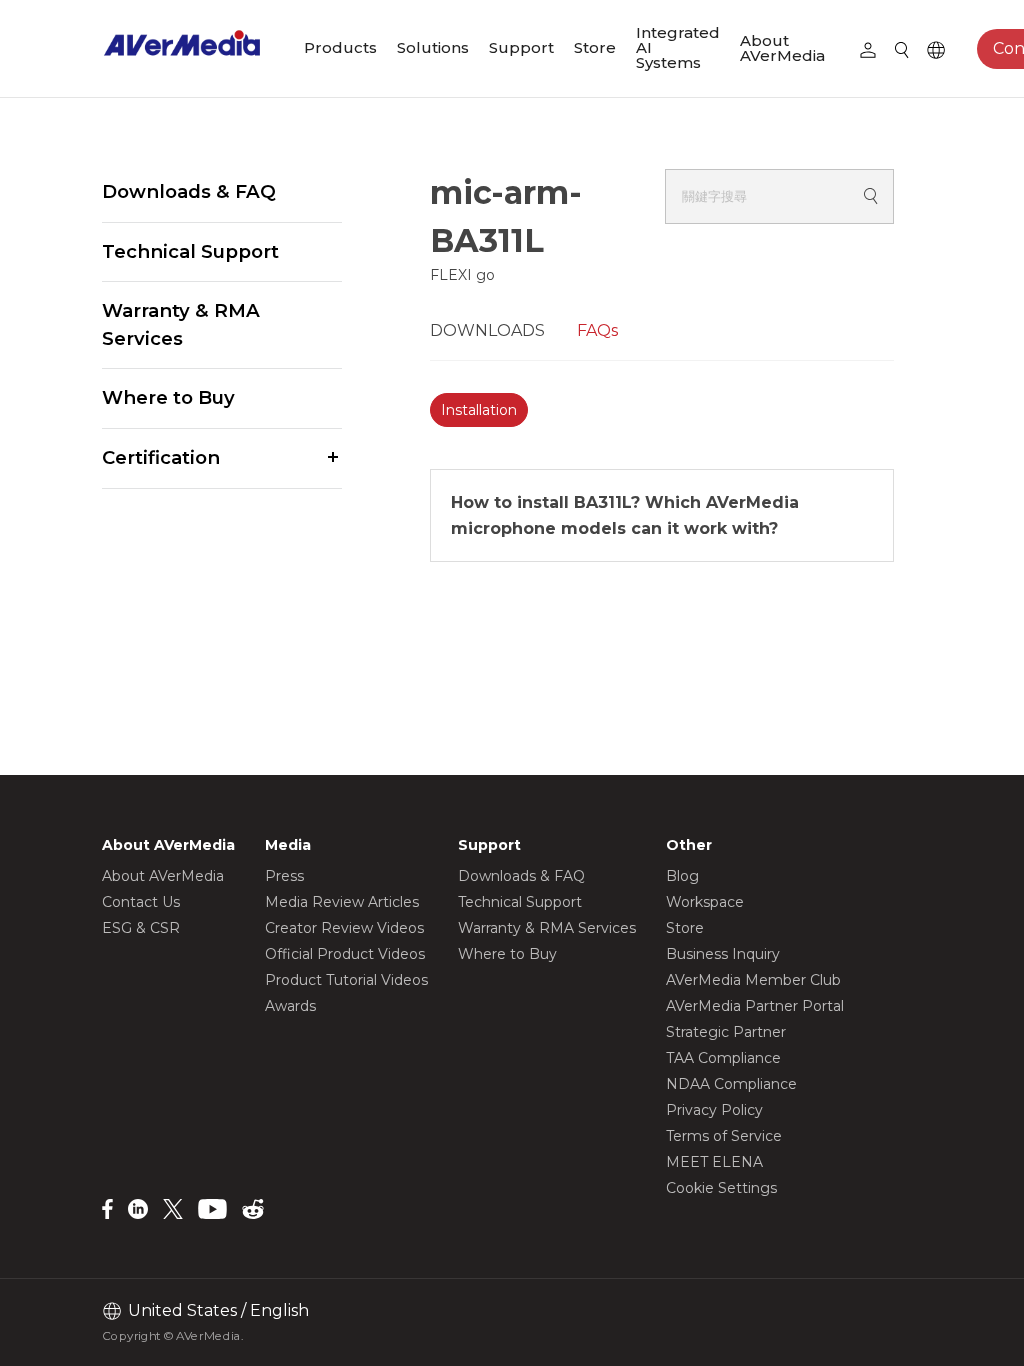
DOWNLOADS (487, 330)
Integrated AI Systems (678, 47)
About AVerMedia (782, 48)
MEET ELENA (714, 1162)
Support (521, 47)
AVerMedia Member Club (753, 980)
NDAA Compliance (731, 1084)
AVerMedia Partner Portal (755, 1006)
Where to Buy (168, 397)
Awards (290, 1006)
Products (340, 47)
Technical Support (190, 251)
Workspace (705, 902)
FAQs (597, 330)
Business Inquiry (723, 954)
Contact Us (141, 902)
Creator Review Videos (344, 928)
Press (284, 876)
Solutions (433, 47)
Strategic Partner (726, 1032)
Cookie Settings (721, 1188)
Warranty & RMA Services (181, 324)
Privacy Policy (714, 1110)
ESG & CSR (141, 928)
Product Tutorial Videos (346, 980)
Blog (682, 876)
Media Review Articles (342, 902)
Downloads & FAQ (189, 191)
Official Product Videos (345, 954)
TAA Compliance (723, 1058)
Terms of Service (724, 1136)
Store (595, 47)
